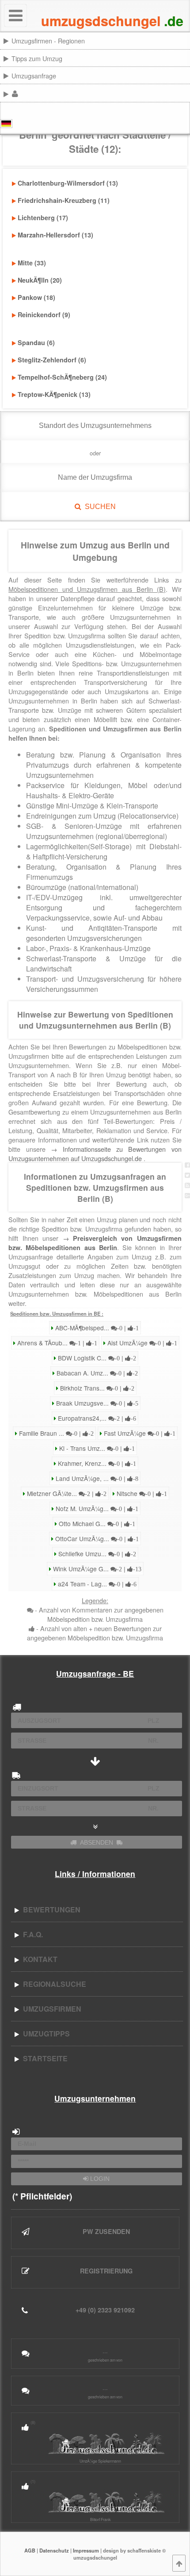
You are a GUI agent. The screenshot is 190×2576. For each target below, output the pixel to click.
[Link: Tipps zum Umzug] (189, 58)
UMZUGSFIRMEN (50, 2009)
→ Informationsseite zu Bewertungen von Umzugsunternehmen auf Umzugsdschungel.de (95, 1154)
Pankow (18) (36, 297)
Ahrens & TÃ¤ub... (56, 1343)
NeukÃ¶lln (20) (40, 280)
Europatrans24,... (96, 1418)
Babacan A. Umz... (96, 1373)
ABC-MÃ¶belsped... (96, 1328)
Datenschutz (54, 2550)
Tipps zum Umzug (37, 58)
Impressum (86, 2550)
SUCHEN (99, 507)
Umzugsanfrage (34, 76)
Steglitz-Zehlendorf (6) (52, 360)
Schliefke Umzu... (96, 1554)
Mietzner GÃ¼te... (66, 1493)
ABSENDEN (97, 1842)
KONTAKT (38, 1959)
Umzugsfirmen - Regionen (48, 41)
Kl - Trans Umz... (96, 1448)
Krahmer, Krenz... (96, 1463)
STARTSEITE (44, 2058)
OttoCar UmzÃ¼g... (96, 1539)
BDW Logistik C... (96, 1358)
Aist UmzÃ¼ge (141, 1343)
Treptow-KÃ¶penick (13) (54, 394)
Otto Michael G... (96, 1523)
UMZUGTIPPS (45, 2034)
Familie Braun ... (55, 1433)
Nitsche (141, 1493)
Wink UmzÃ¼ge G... (96, 1569)
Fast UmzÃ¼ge (139, 1433)
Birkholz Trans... (96, 1388)
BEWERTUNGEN (50, 1910)
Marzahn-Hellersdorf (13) (55, 235)
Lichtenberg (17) (43, 218)
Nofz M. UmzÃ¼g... (96, 1508)
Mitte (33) (32, 263)
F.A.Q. (31, 1934)
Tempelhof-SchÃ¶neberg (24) (62, 377)
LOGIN (99, 2179)
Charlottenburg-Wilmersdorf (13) (68, 183)
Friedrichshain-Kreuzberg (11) (64, 200)
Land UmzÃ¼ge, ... (96, 1478)
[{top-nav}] (179, 2563)
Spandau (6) (36, 342)
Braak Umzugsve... (96, 1403)
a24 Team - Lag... (96, 1584)
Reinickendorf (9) (44, 315)
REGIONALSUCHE (53, 1984)
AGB (30, 2550)
